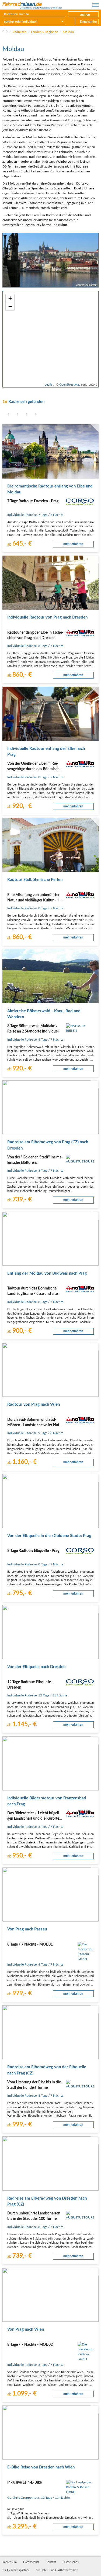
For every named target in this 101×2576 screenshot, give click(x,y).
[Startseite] (5, 32)
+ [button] (10, 298)
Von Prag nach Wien (26, 2329)
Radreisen (19, 32)
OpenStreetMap (70, 385)
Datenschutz (31, 2562)
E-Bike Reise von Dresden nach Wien (41, 2467)
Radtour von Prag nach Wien (34, 1404)
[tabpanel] (50, 260)
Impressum (10, 2562)
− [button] (10, 306)
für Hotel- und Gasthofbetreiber (57, 2570)
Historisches (71, 2562)
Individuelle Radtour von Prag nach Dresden (47, 617)
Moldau (68, 32)
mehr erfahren (73, 544)
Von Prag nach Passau (27, 1929)
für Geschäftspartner (16, 2570)
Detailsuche (88, 22)
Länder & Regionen (45, 32)
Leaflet (49, 385)
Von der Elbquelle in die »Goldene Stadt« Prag (49, 1536)
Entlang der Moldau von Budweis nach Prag (47, 1273)
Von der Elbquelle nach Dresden (36, 1667)
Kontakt (51, 2562)
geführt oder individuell (21, 22)
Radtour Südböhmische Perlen (35, 880)
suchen (85, 15)
